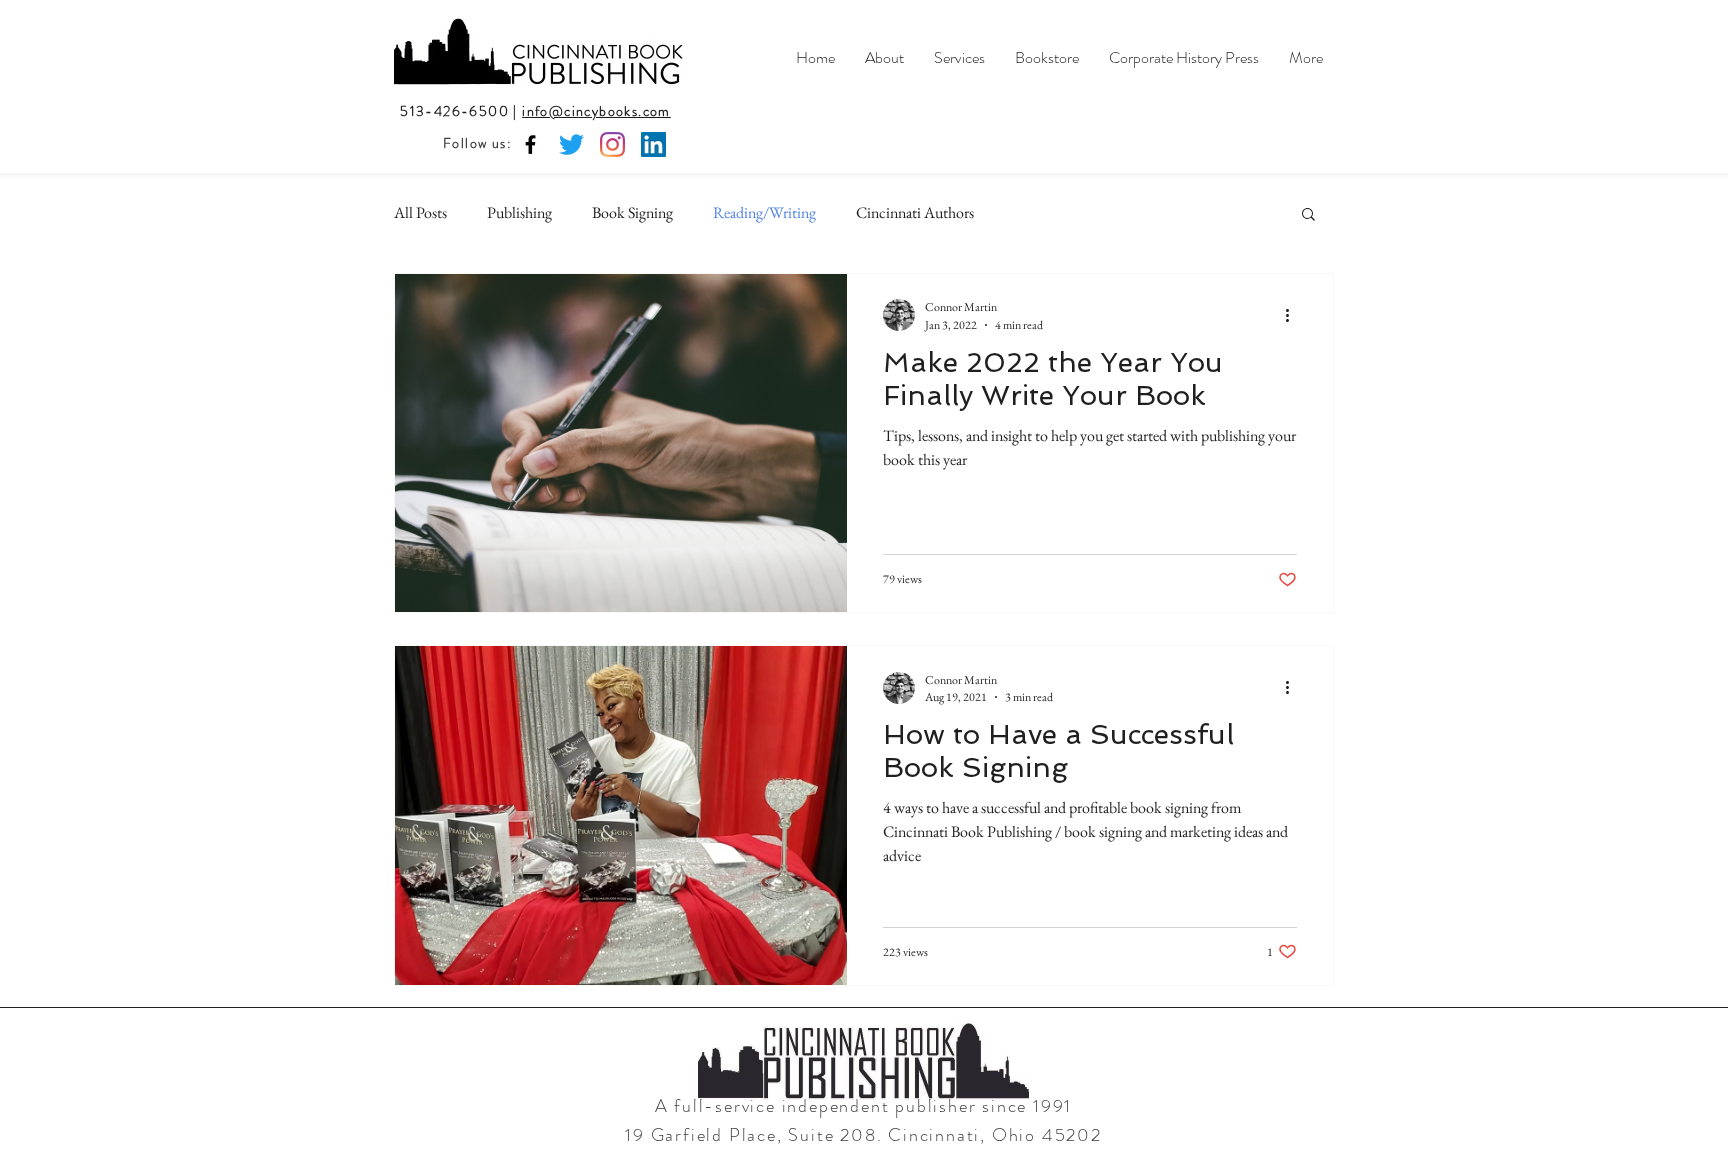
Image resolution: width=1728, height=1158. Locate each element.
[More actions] (1294, 315)
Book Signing (632, 212)
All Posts (420, 212)
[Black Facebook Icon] (530, 144)
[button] (1308, 215)
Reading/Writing (764, 212)
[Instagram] (612, 144)
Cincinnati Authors (915, 212)
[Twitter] (571, 144)
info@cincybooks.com (596, 111)
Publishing (519, 212)
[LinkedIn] (653, 144)
